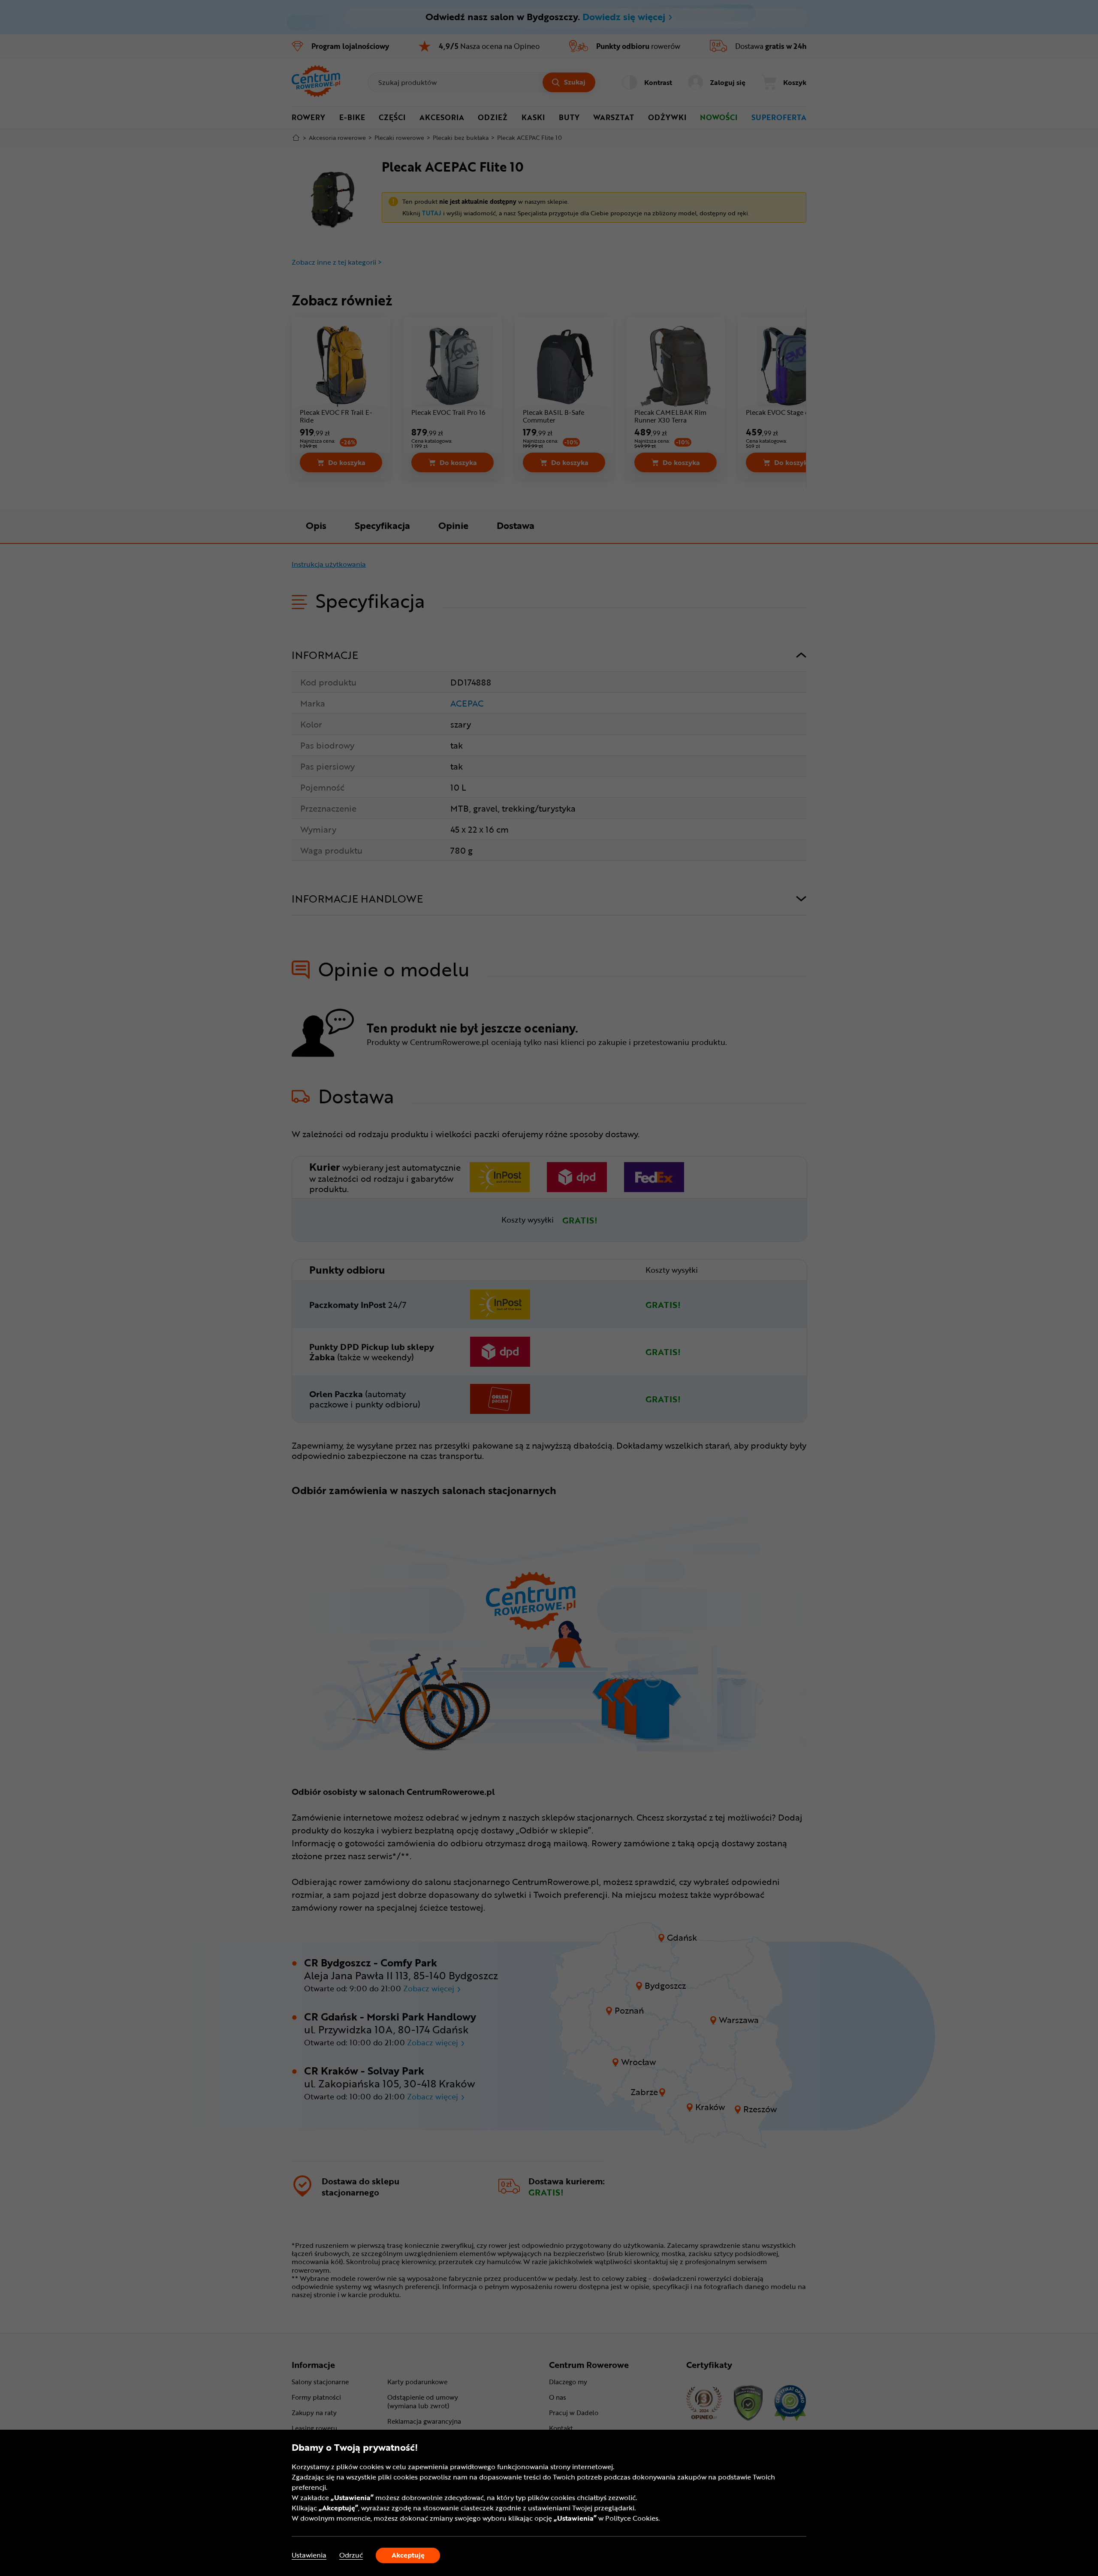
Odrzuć (351, 2555)
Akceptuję (408, 2555)
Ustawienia (309, 2555)
